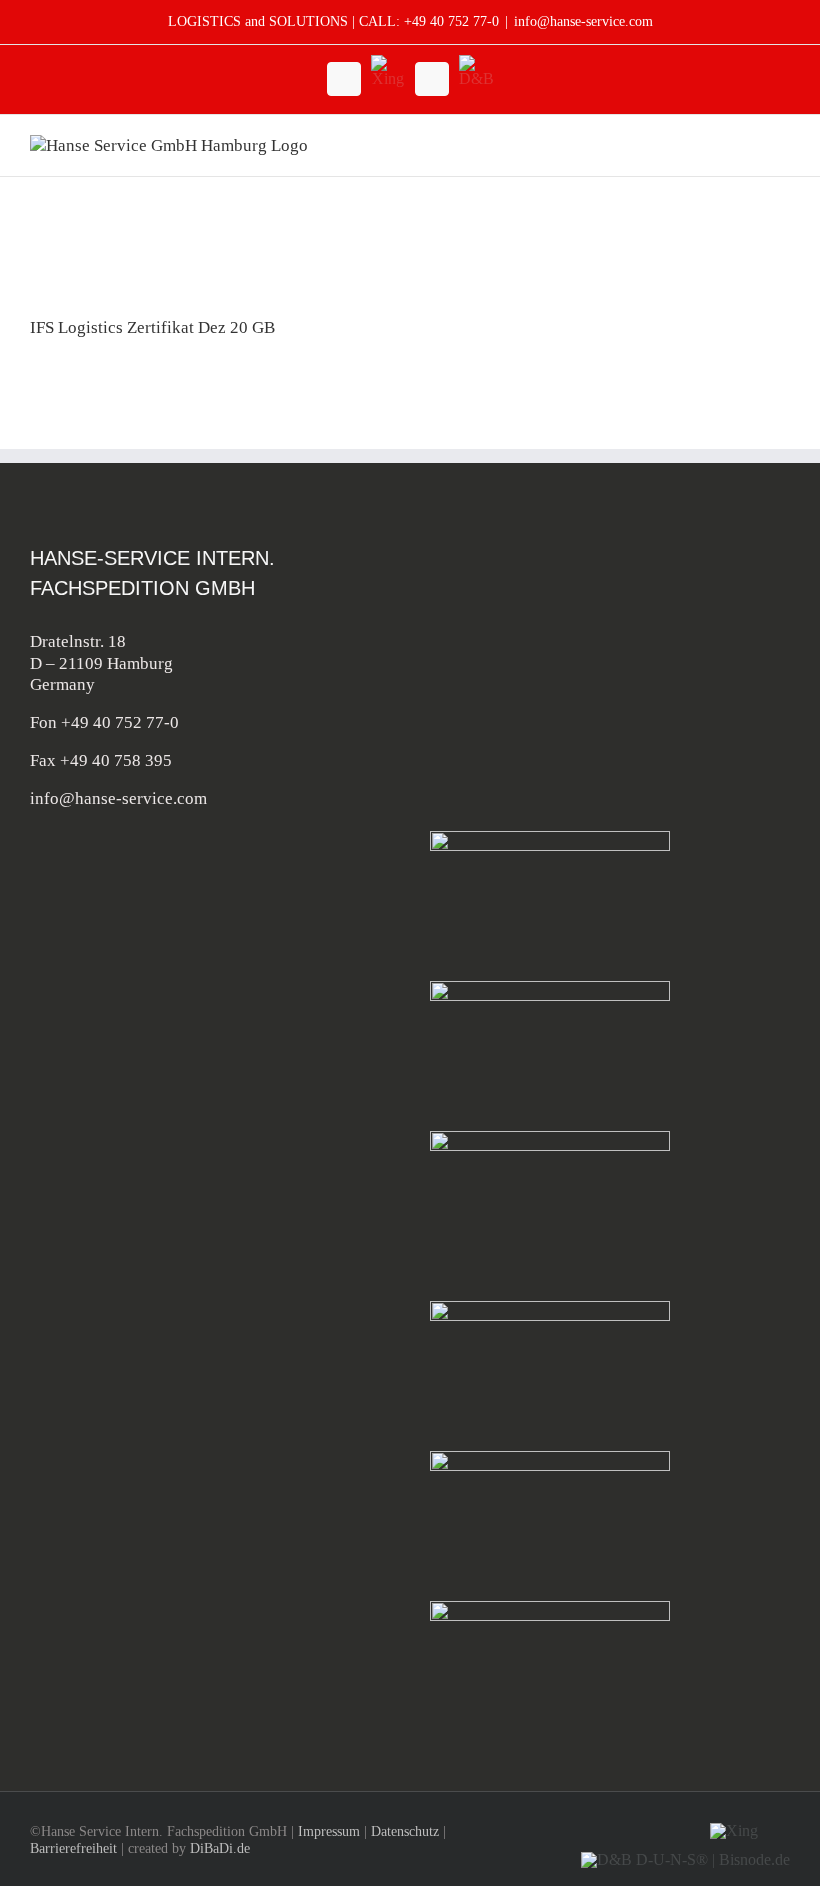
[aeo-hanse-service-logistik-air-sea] (550, 1309)
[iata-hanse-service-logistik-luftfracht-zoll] (550, 839)
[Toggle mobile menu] (782, 145)
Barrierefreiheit (73, 1848)
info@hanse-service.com (583, 21)
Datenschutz (405, 1831)
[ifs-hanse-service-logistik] (550, 1139)
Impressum (329, 1831)
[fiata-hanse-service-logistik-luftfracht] (550, 989)
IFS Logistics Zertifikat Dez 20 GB (152, 327)
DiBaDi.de (220, 1848)
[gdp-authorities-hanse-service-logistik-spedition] (550, 1459)
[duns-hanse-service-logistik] (550, 1609)
